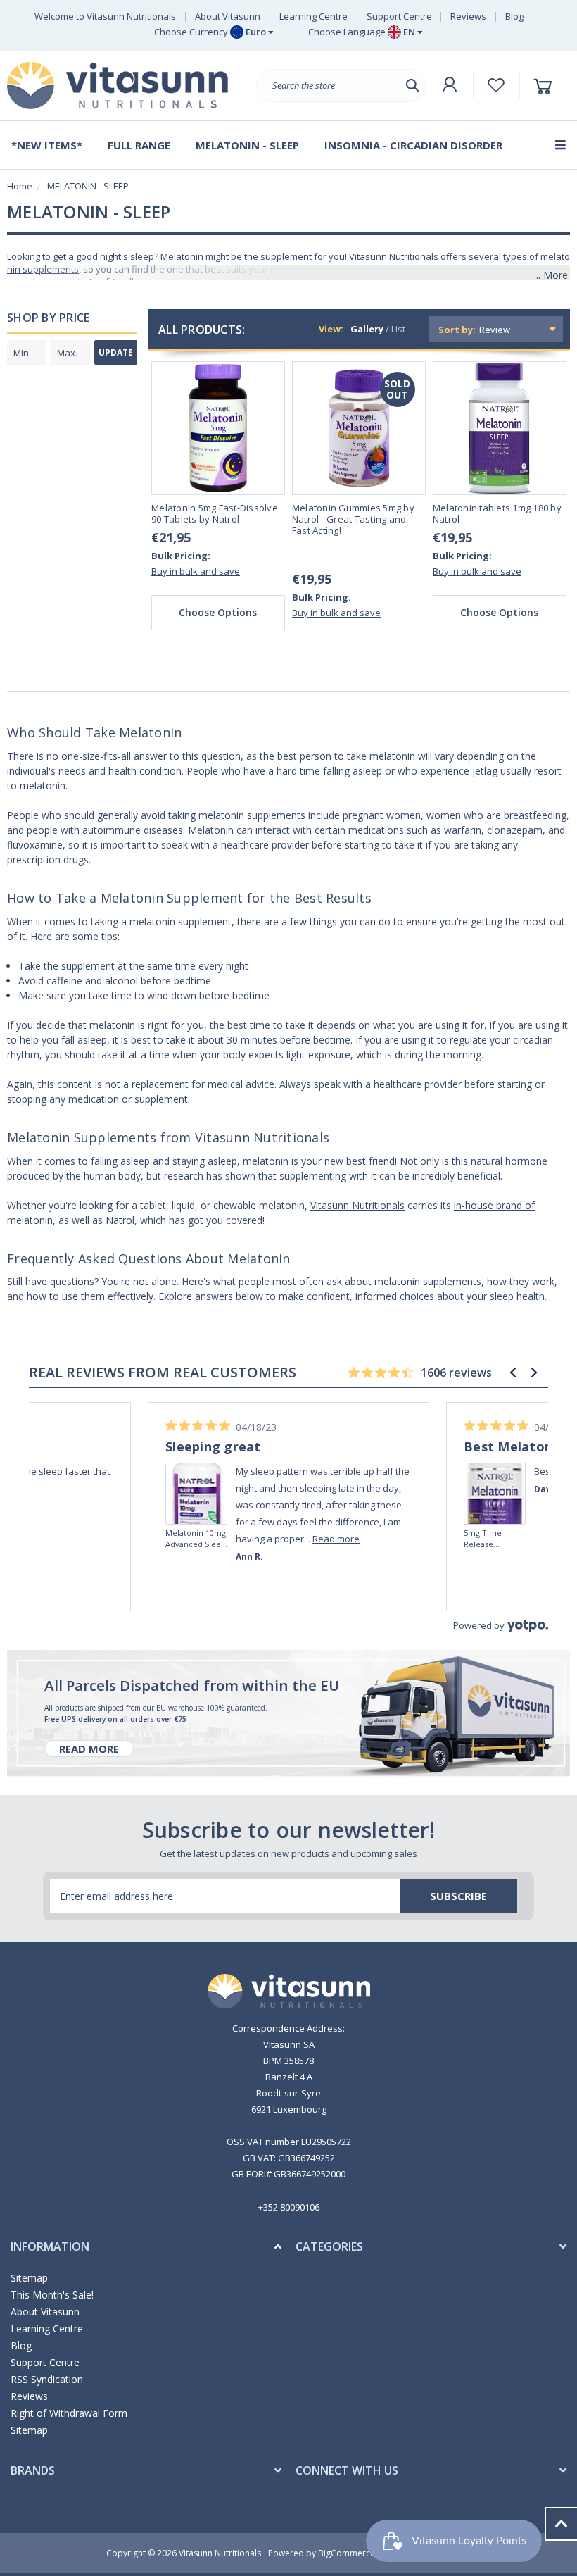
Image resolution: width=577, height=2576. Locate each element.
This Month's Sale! (52, 2295)
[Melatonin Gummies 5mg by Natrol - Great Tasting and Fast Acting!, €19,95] (359, 428)
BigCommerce (347, 2553)
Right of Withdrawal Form (69, 2413)
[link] (197, 1474)
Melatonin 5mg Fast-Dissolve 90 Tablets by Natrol (215, 514)
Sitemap (29, 2278)
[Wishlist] (496, 85)
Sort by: (457, 330)
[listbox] (519, 329)
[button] (513, 1373)
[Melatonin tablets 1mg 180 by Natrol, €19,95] (500, 428)
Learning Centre (313, 16)
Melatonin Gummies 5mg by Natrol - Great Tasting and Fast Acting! (353, 519)
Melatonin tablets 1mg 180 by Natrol (497, 514)
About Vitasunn (228, 16)
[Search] (412, 86)
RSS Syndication (47, 2379)
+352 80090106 (289, 2207)
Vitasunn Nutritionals (357, 1205)
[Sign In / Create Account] (450, 85)
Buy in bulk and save (196, 571)
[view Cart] (545, 86)
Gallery (367, 329)
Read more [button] (38, 1539)
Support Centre (399, 16)
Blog (514, 16)
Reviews (468, 16)
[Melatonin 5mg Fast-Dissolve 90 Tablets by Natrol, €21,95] (218, 428)
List (398, 329)
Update (116, 352)
